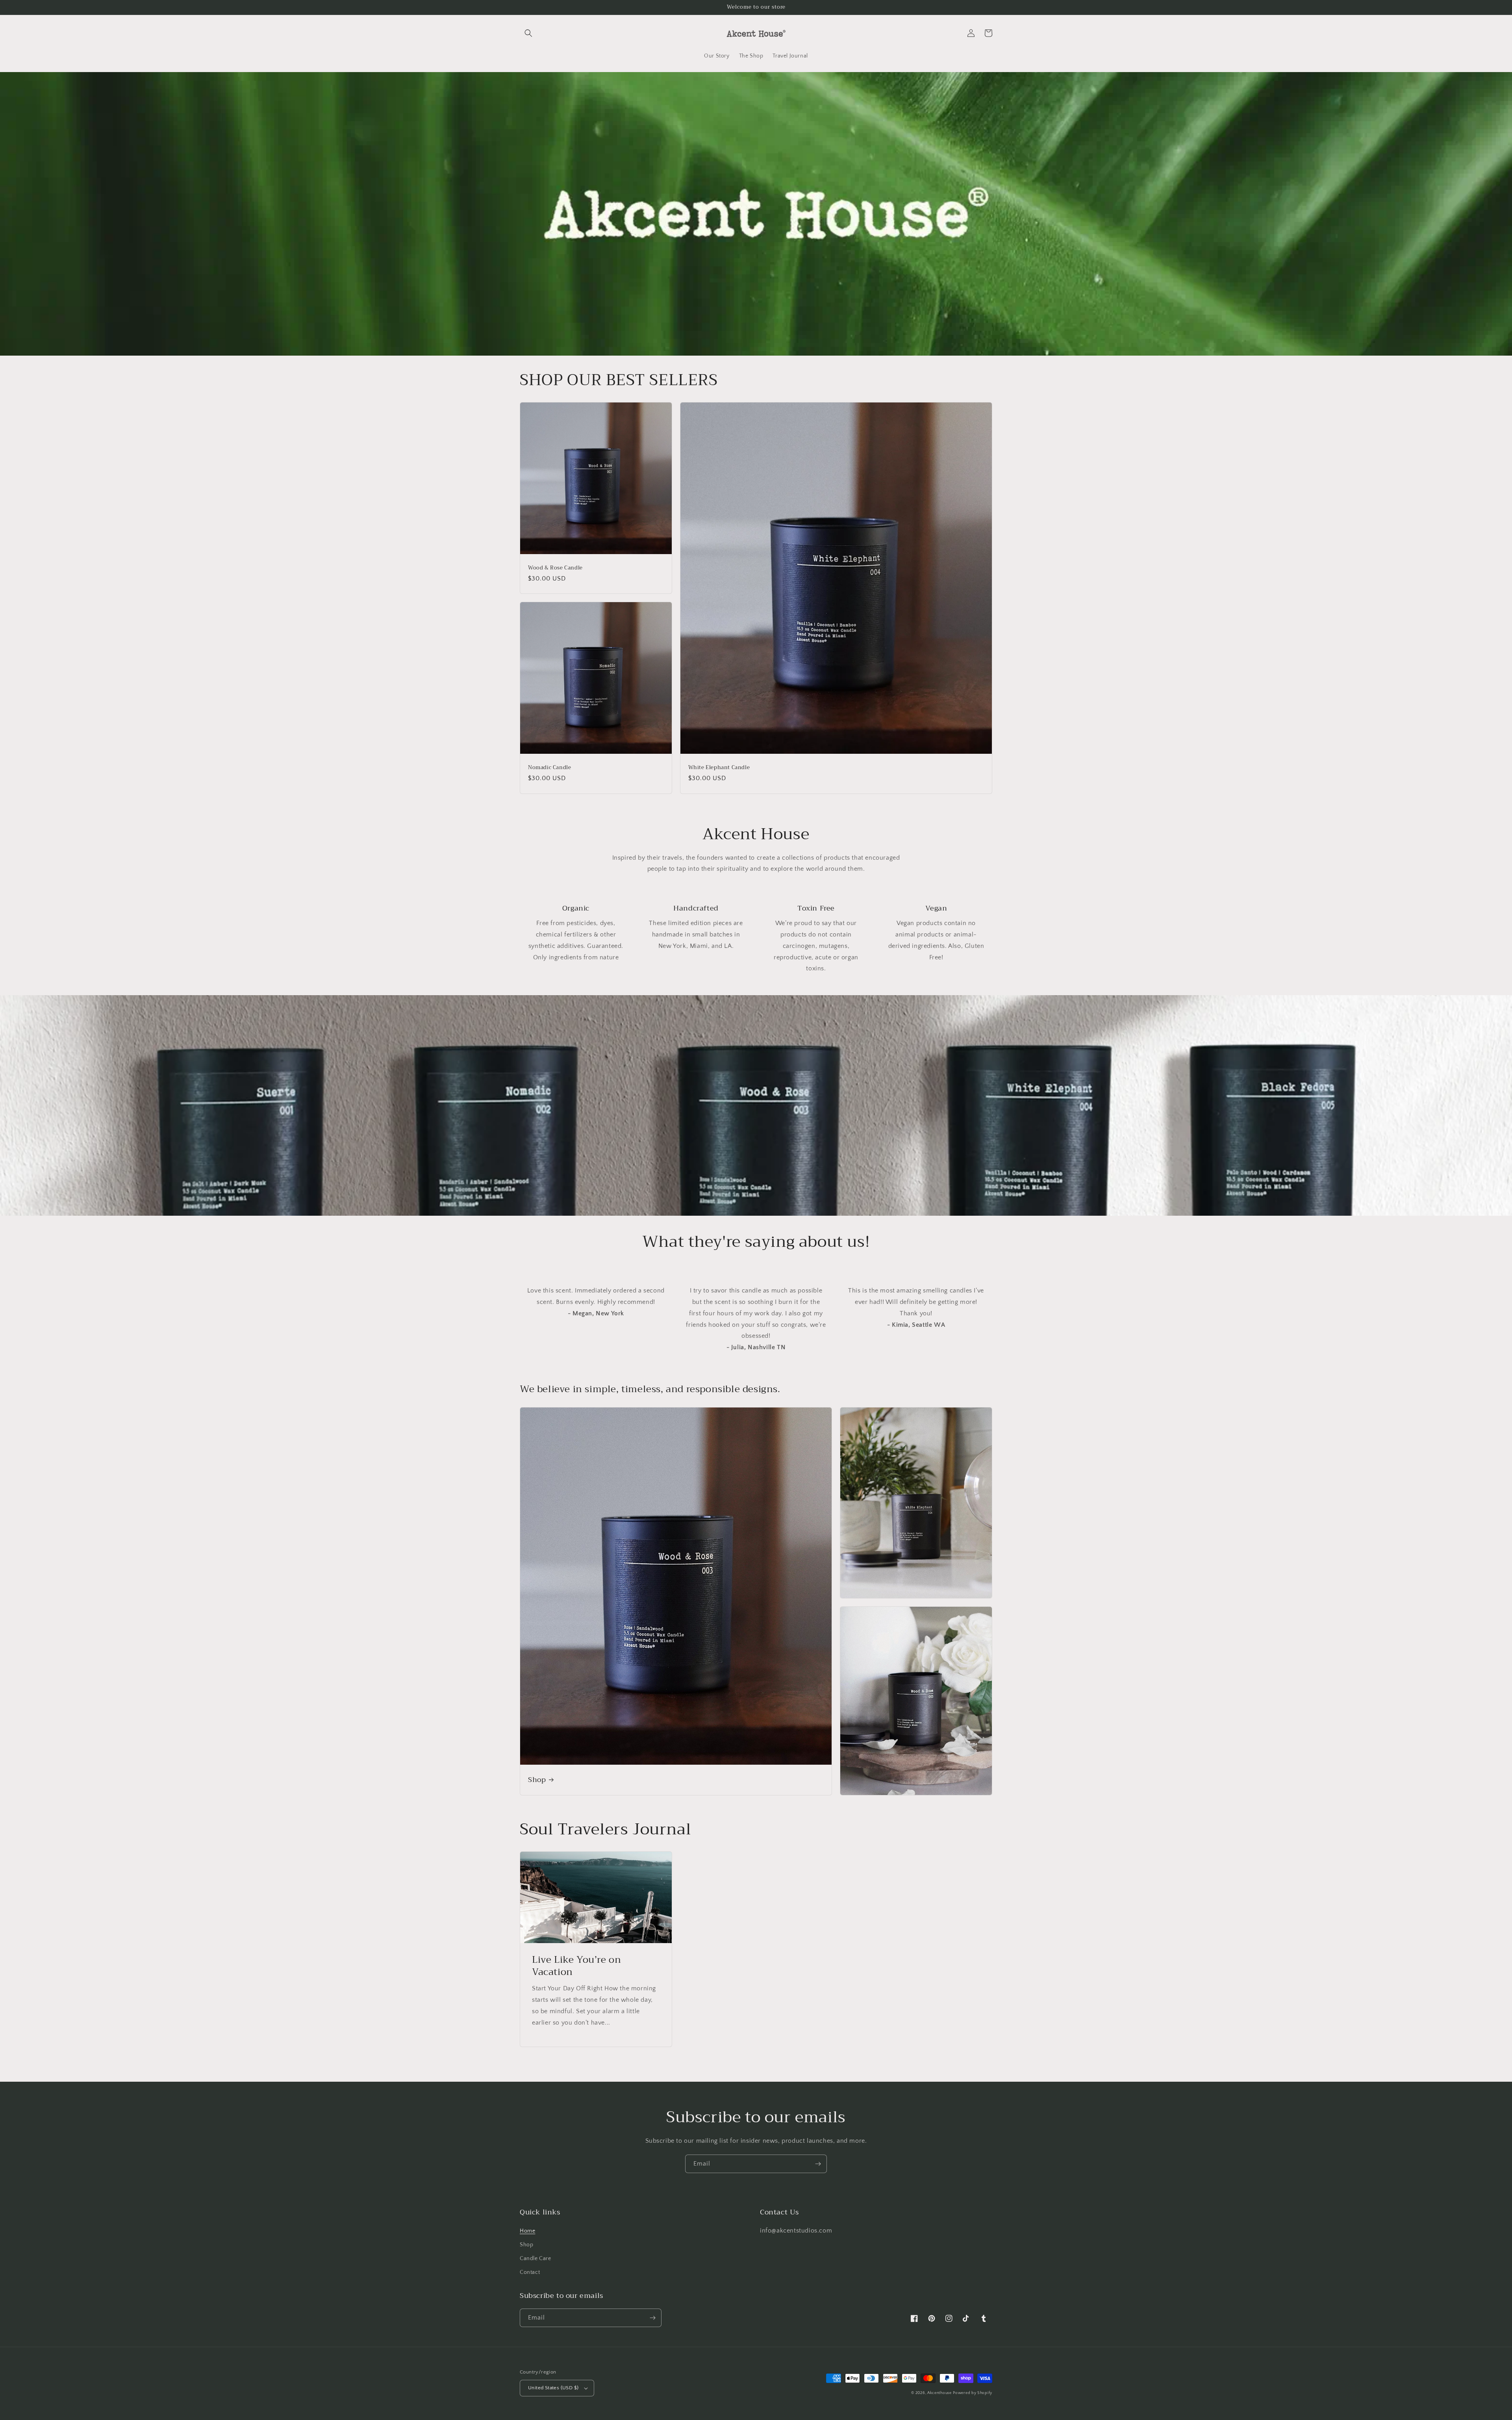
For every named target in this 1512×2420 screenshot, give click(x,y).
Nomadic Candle (549, 768)
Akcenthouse (939, 2393)
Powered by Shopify (973, 2393)
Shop (537, 1780)
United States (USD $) (553, 2388)
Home (527, 2231)
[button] (528, 33)
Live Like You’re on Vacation (576, 1966)
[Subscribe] (818, 2164)
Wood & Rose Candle (555, 568)
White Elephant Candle (719, 768)
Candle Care (535, 2259)
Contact (530, 2272)
